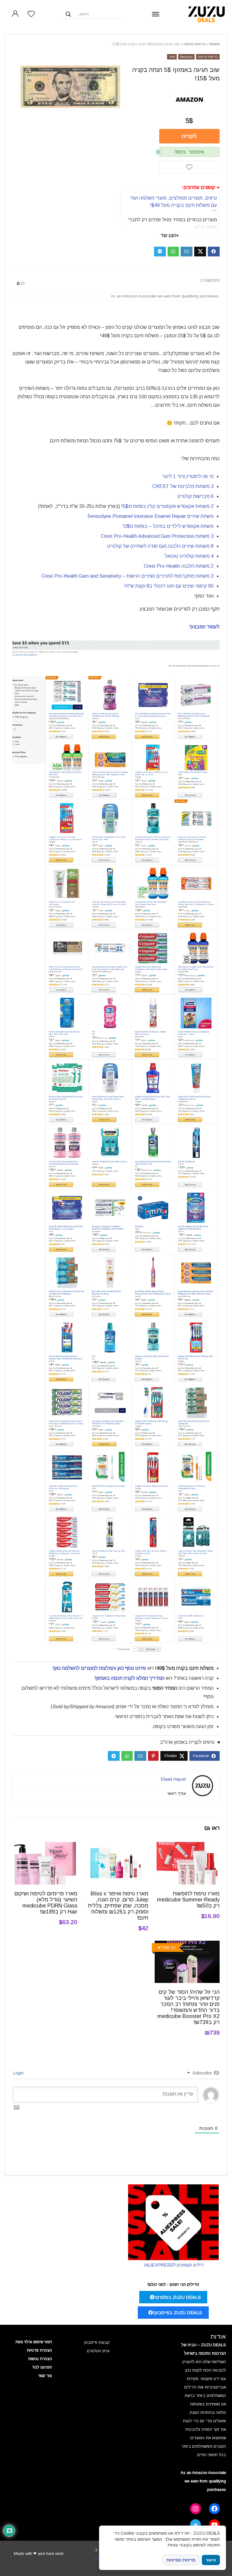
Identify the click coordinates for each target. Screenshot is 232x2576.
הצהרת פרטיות (39, 2350)
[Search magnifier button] (68, 14)
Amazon (186, 57)
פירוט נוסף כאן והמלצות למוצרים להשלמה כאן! (99, 1668)
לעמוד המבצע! (205, 627)
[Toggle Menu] (156, 14)
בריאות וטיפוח (195, 44)
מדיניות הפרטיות (181, 2560)
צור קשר (45, 2376)
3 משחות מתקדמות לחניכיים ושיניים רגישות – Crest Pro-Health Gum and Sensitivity (127, 576)
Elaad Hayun (173, 1779)
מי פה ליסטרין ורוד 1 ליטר (188, 476)
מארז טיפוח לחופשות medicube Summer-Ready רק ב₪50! (188, 1900)
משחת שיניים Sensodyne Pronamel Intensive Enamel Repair (150, 516)
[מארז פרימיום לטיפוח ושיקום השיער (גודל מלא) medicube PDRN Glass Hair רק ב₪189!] (45, 1846)
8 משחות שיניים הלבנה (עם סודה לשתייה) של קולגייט (160, 546)
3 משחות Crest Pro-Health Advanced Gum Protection (157, 536)
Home (214, 44)
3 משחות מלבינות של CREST (183, 486)
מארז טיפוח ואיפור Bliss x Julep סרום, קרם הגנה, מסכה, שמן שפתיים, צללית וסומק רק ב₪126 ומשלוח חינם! (118, 1906)
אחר (172, 57)
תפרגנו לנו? (42, 2367)
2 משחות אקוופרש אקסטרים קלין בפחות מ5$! (167, 506)
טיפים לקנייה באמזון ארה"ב (187, 1742)
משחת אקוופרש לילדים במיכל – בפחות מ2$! (168, 526)
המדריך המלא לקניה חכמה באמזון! (129, 1678)
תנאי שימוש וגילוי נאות (34, 2342)
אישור (211, 2560)
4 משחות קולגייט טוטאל (189, 556)
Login (19, 2073)
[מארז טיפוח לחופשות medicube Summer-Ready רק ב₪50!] (187, 1846)
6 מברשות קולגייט (195, 496)
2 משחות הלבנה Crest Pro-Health (179, 566)
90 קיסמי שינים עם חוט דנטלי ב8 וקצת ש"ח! (169, 586)
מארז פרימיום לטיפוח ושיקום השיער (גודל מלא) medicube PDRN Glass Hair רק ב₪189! (46, 1903)
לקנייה (189, 136)
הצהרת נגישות (40, 2359)
